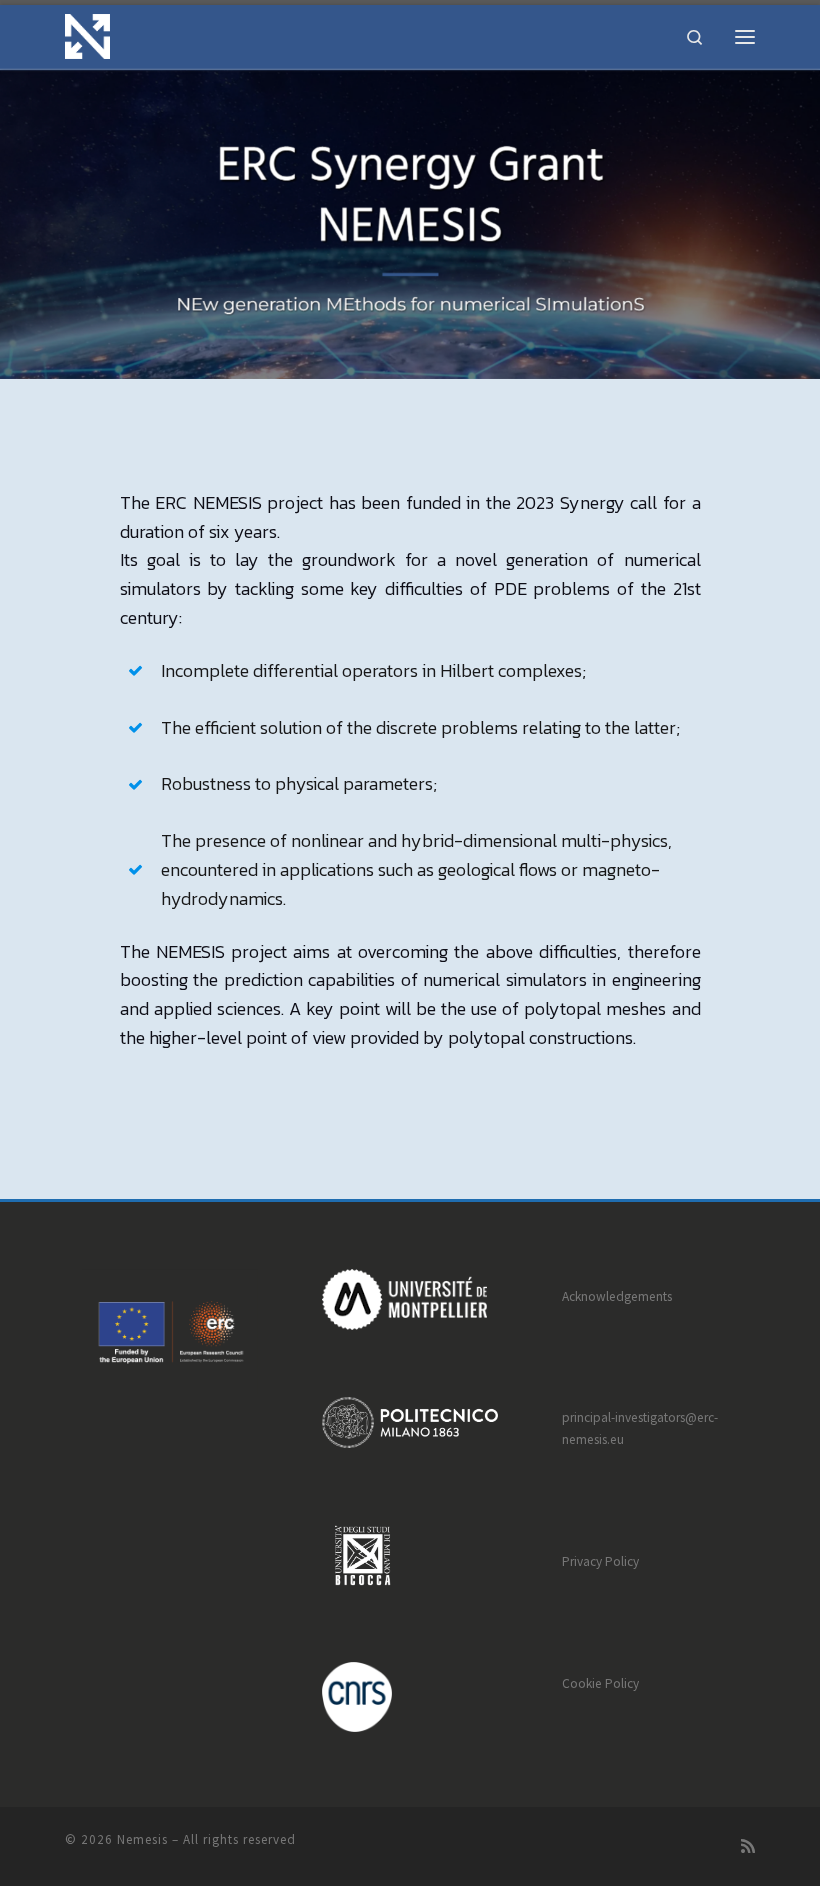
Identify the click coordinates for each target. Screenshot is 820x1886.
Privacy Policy (600, 1561)
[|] (87, 34)
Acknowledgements (617, 1296)
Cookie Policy (600, 1683)
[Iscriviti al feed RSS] (748, 1846)
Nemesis (142, 1839)
